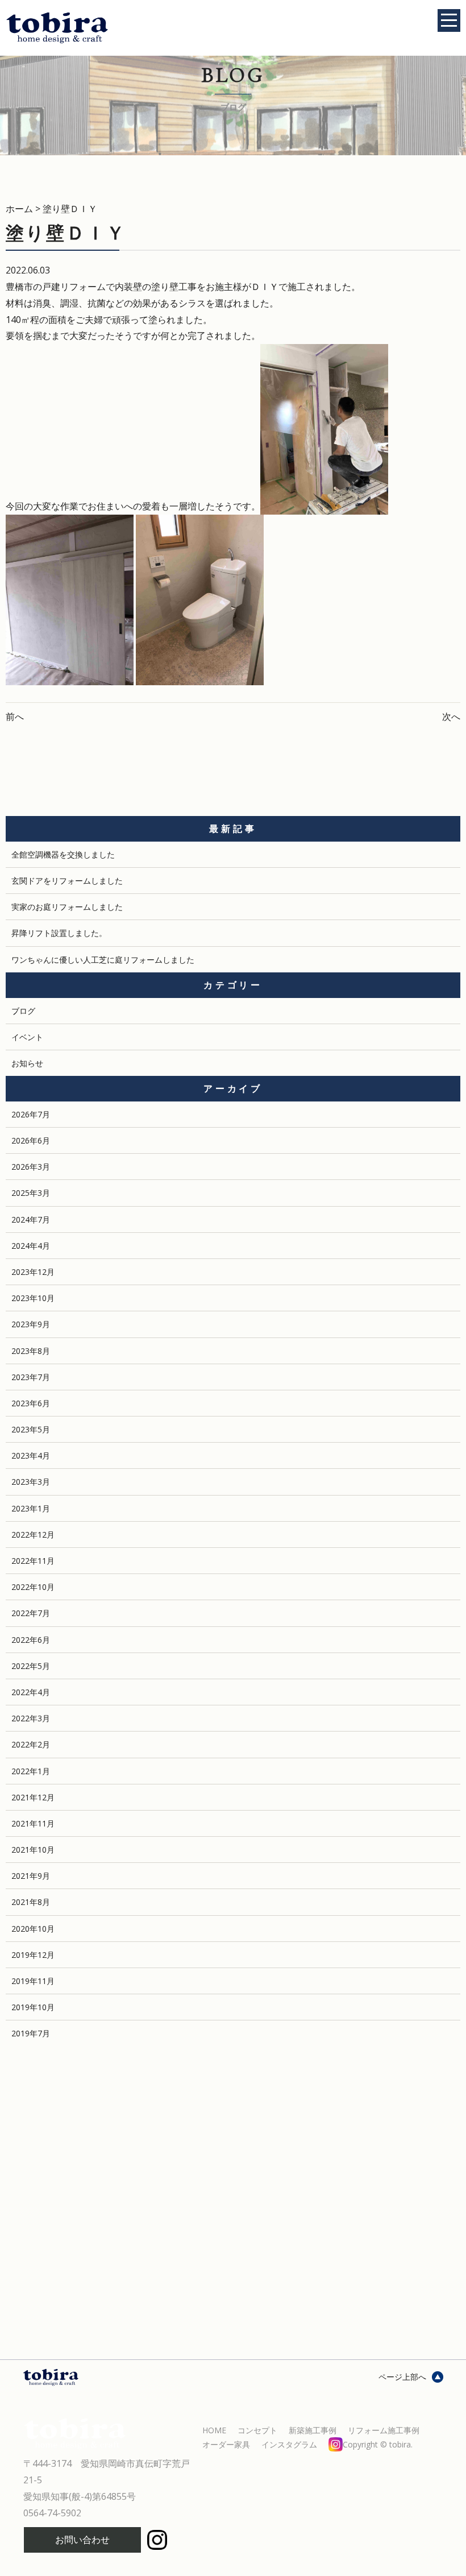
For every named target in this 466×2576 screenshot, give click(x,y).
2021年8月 (31, 1902)
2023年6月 (31, 1403)
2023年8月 (31, 1351)
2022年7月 (31, 1613)
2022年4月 (31, 1692)
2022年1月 (31, 1771)
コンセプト (257, 2430)
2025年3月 (31, 1193)
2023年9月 (31, 1324)
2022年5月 (31, 1666)
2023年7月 (31, 1377)
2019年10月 (33, 2007)
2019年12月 (33, 1955)
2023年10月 (33, 1298)
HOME (214, 2430)
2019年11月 (33, 1981)
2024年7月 (31, 1219)
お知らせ (27, 1063)
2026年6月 (31, 1140)
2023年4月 (31, 1455)
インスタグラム (337, 2444)
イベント (27, 1037)
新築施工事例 (313, 2430)
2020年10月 (33, 1929)
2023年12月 (33, 1272)
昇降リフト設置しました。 (59, 933)
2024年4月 (31, 1246)
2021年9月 (31, 1876)
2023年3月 (31, 1482)
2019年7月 (31, 2033)
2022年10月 (33, 1587)
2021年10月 (33, 1850)
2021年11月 (33, 1823)
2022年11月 (33, 1561)
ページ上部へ (402, 2377)
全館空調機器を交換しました (63, 854)
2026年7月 (31, 1114)
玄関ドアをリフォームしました (67, 881)
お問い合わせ (82, 2540)
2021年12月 (33, 1797)
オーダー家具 (226, 2444)
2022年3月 (31, 1718)
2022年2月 (31, 1744)
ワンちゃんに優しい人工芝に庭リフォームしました (103, 960)
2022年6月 (31, 1640)
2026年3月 (31, 1167)
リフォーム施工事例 (384, 2430)
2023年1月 (31, 1508)
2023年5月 (31, 1429)
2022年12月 (33, 1535)
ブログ (23, 1011)
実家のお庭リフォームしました (67, 907)
